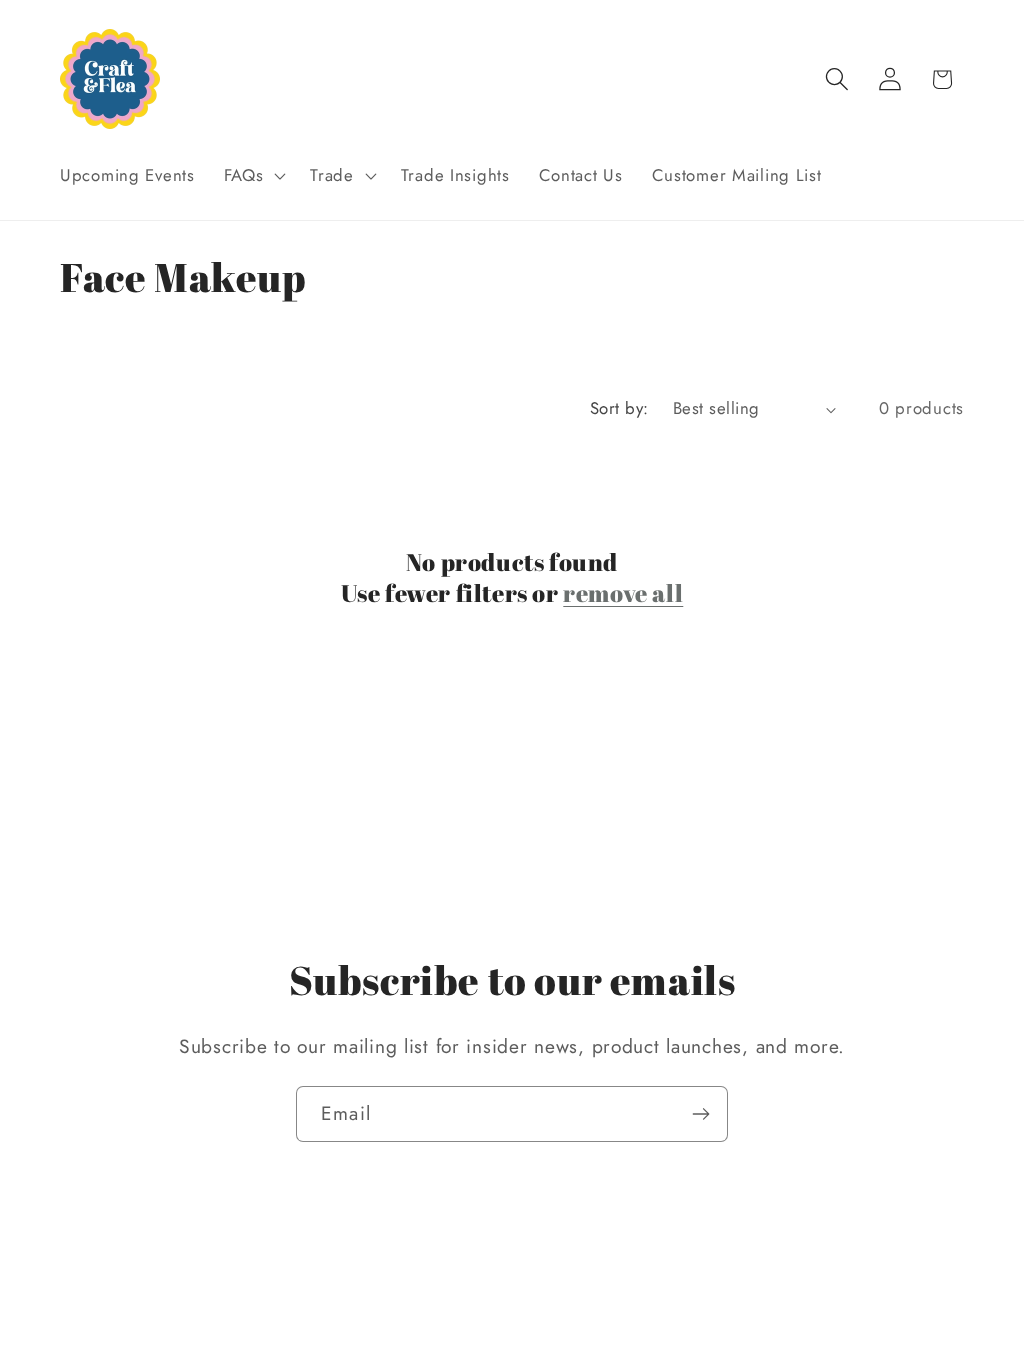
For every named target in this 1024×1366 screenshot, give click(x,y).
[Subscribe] (700, 1114)
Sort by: (619, 408)
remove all (623, 593)
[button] (252, 176)
